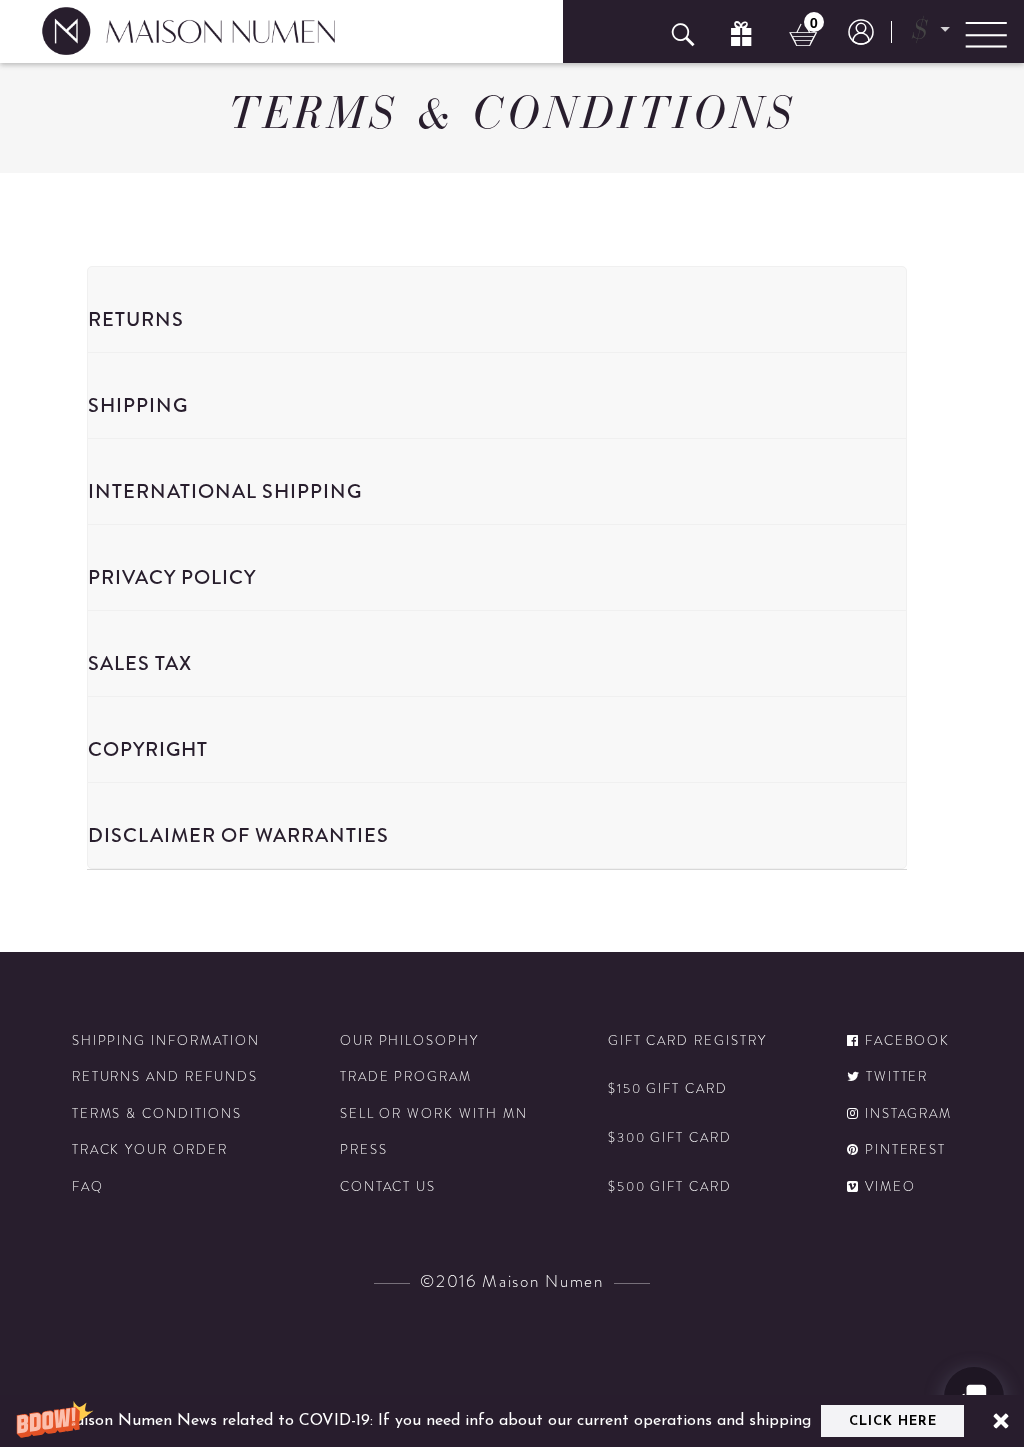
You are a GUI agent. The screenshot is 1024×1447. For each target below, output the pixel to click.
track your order (150, 1150)
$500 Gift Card (670, 1187)
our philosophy (409, 1041)
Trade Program (406, 1077)
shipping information (166, 1041)
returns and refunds (165, 1077)
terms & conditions (157, 1114)
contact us (388, 1187)
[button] (512, 1421)
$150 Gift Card (668, 1089)
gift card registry (687, 1041)
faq (88, 1187)
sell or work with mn (434, 1114)
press (364, 1150)
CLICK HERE (893, 1421)
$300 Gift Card (670, 1138)
